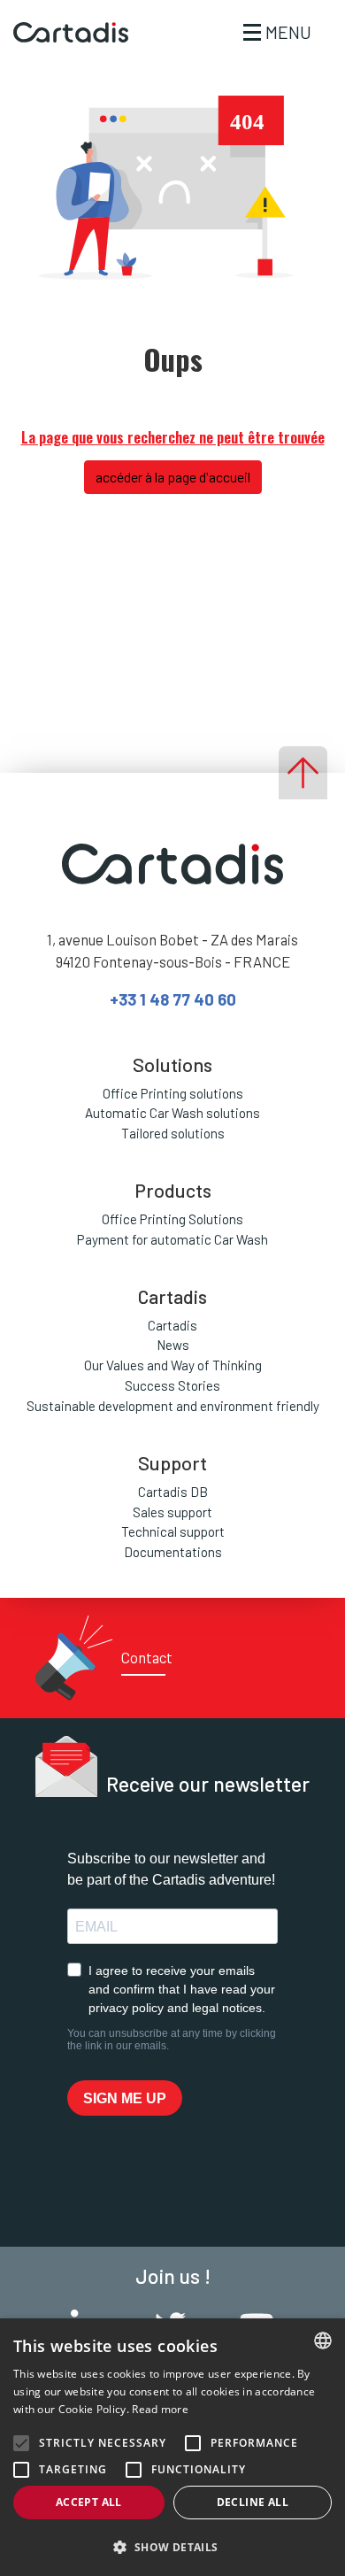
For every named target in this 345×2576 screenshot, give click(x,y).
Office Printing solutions (173, 1093)
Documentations (173, 1552)
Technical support (173, 1531)
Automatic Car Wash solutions (172, 1113)
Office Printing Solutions (172, 1219)
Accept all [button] (89, 2502)
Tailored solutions (173, 1133)
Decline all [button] (253, 2502)
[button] (172, 2547)
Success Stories (172, 1385)
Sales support (172, 1512)
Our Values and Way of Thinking (173, 1365)
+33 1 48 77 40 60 (173, 999)
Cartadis (172, 1325)
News (173, 1345)
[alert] (172, 2447)
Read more (160, 2409)
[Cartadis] (64, 33)
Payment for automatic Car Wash (172, 1239)
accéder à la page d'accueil (173, 477)
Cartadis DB (173, 1492)
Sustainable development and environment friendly (173, 1406)
